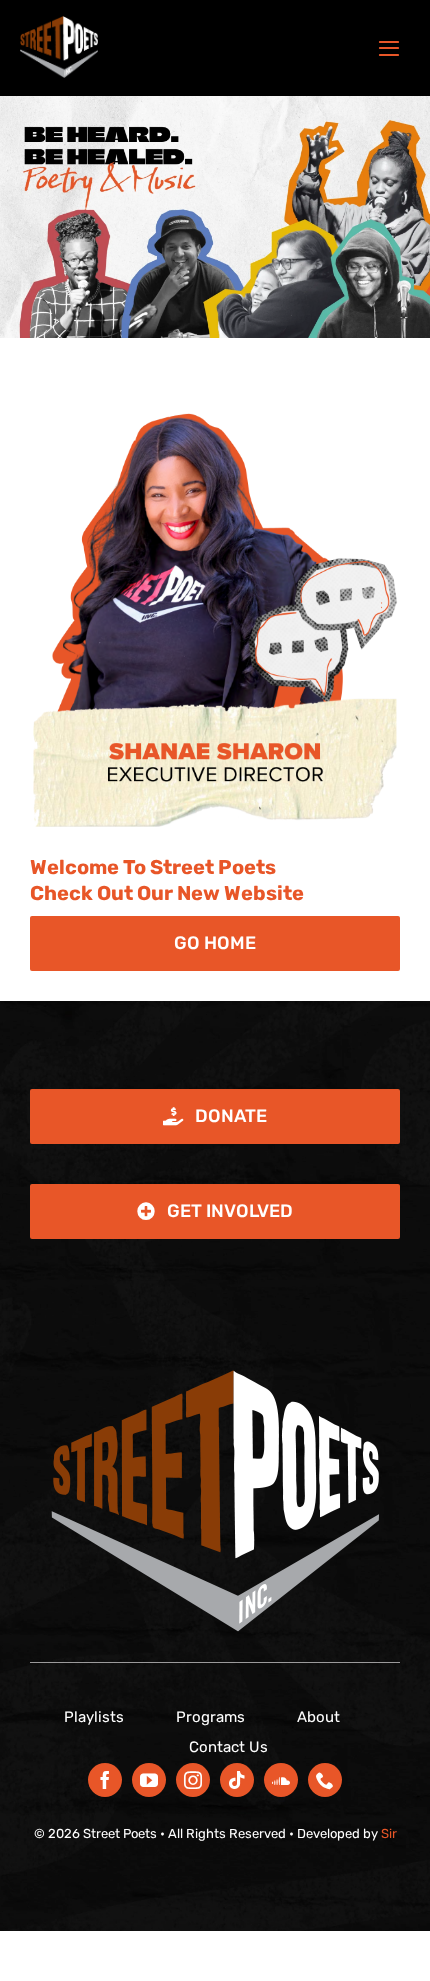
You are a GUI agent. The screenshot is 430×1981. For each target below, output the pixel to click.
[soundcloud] (281, 1780)
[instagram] (193, 1780)
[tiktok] (237, 1780)
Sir (389, 1833)
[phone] (325, 1780)
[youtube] (149, 1780)
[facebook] (105, 1780)
